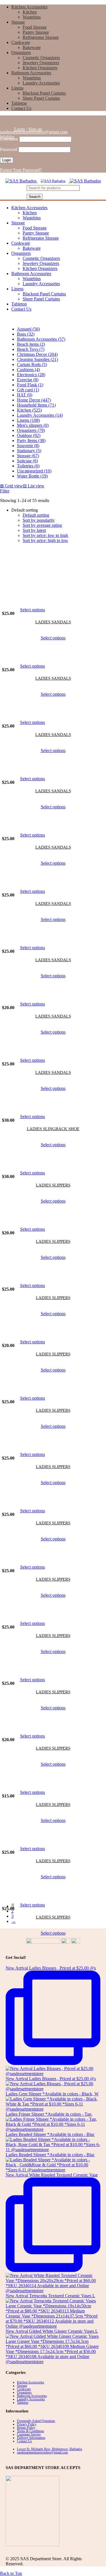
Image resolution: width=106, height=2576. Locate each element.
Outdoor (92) (29, 435)
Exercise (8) (28, 380)
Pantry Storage (36, 32)
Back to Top (11, 2573)
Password (9, 149)
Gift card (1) (28, 390)
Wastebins (32, 17)
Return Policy (26, 2428)
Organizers (21, 53)
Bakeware (32, 47)
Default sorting (36, 515)
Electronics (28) (31, 375)
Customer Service (29, 2434)
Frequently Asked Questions (36, 2421)
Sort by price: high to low (45, 540)
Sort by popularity (39, 520)
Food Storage (35, 27)
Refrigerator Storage (41, 37)
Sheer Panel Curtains (41, 98)
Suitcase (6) (27, 461)
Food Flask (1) (30, 385)
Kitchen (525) (29, 410)
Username (9, 139)
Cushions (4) (28, 370)
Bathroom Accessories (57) (41, 339)
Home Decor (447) (34, 400)
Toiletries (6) (28, 466)
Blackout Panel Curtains (44, 93)
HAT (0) (25, 395)
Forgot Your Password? (21, 170)
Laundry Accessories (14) (40, 415)
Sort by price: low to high (45, 535)
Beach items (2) (31, 344)
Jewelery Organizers (41, 63)
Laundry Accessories (41, 83)
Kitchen (30, 12)
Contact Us (21, 108)
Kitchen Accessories (29, 7)
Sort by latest (34, 530)
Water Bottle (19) (32, 476)
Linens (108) (28, 420)
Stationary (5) (29, 451)
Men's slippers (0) (33, 425)
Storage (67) (28, 456)
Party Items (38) (31, 441)
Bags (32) (26, 334)
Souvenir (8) (28, 446)
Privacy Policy (27, 2424)
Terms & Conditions (31, 2431)
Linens (17, 88)
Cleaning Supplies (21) (37, 359)
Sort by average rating (42, 525)
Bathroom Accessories (31, 73)
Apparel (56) (28, 329)
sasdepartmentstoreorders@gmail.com (34, 132)
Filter (5, 491)
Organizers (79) (31, 430)
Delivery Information (31, 2438)
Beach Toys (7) (31, 349)
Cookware (21, 42)
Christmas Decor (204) (37, 354)
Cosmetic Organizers (41, 58)
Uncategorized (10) (34, 471)
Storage (18, 22)
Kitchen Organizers (40, 68)
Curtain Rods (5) (32, 364)
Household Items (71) (36, 405)
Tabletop (19, 103)
